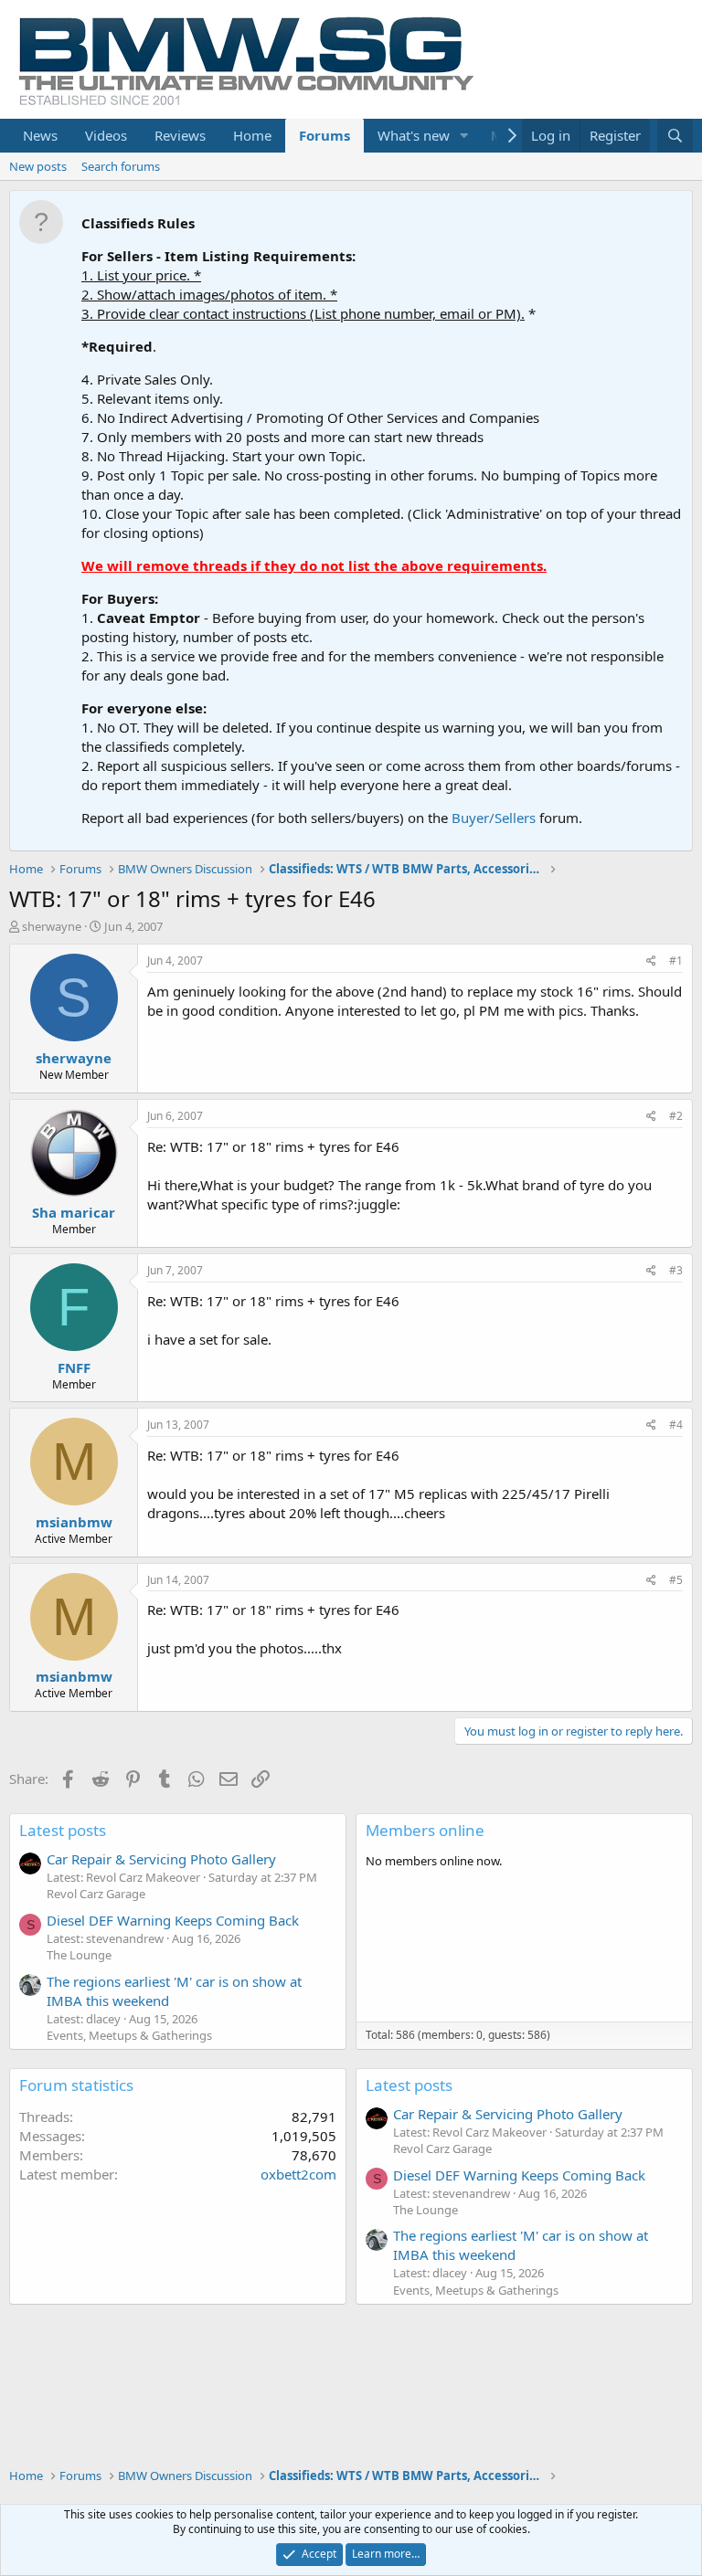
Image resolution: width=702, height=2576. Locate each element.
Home (252, 135)
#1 (676, 961)
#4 (676, 1425)
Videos (106, 135)
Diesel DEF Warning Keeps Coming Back (173, 1920)
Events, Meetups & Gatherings (129, 2035)
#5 (676, 1580)
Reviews (180, 135)
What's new (414, 135)
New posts (38, 166)
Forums (324, 135)
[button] (464, 136)
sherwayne (52, 926)
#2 (676, 1116)
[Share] (651, 961)
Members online (425, 1830)
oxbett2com (298, 2174)
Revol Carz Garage (96, 1894)
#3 (676, 1270)
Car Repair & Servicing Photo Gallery (161, 1859)
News (40, 135)
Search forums (121, 166)
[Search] (675, 136)
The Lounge (79, 1955)
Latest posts (63, 1830)
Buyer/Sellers (494, 818)
